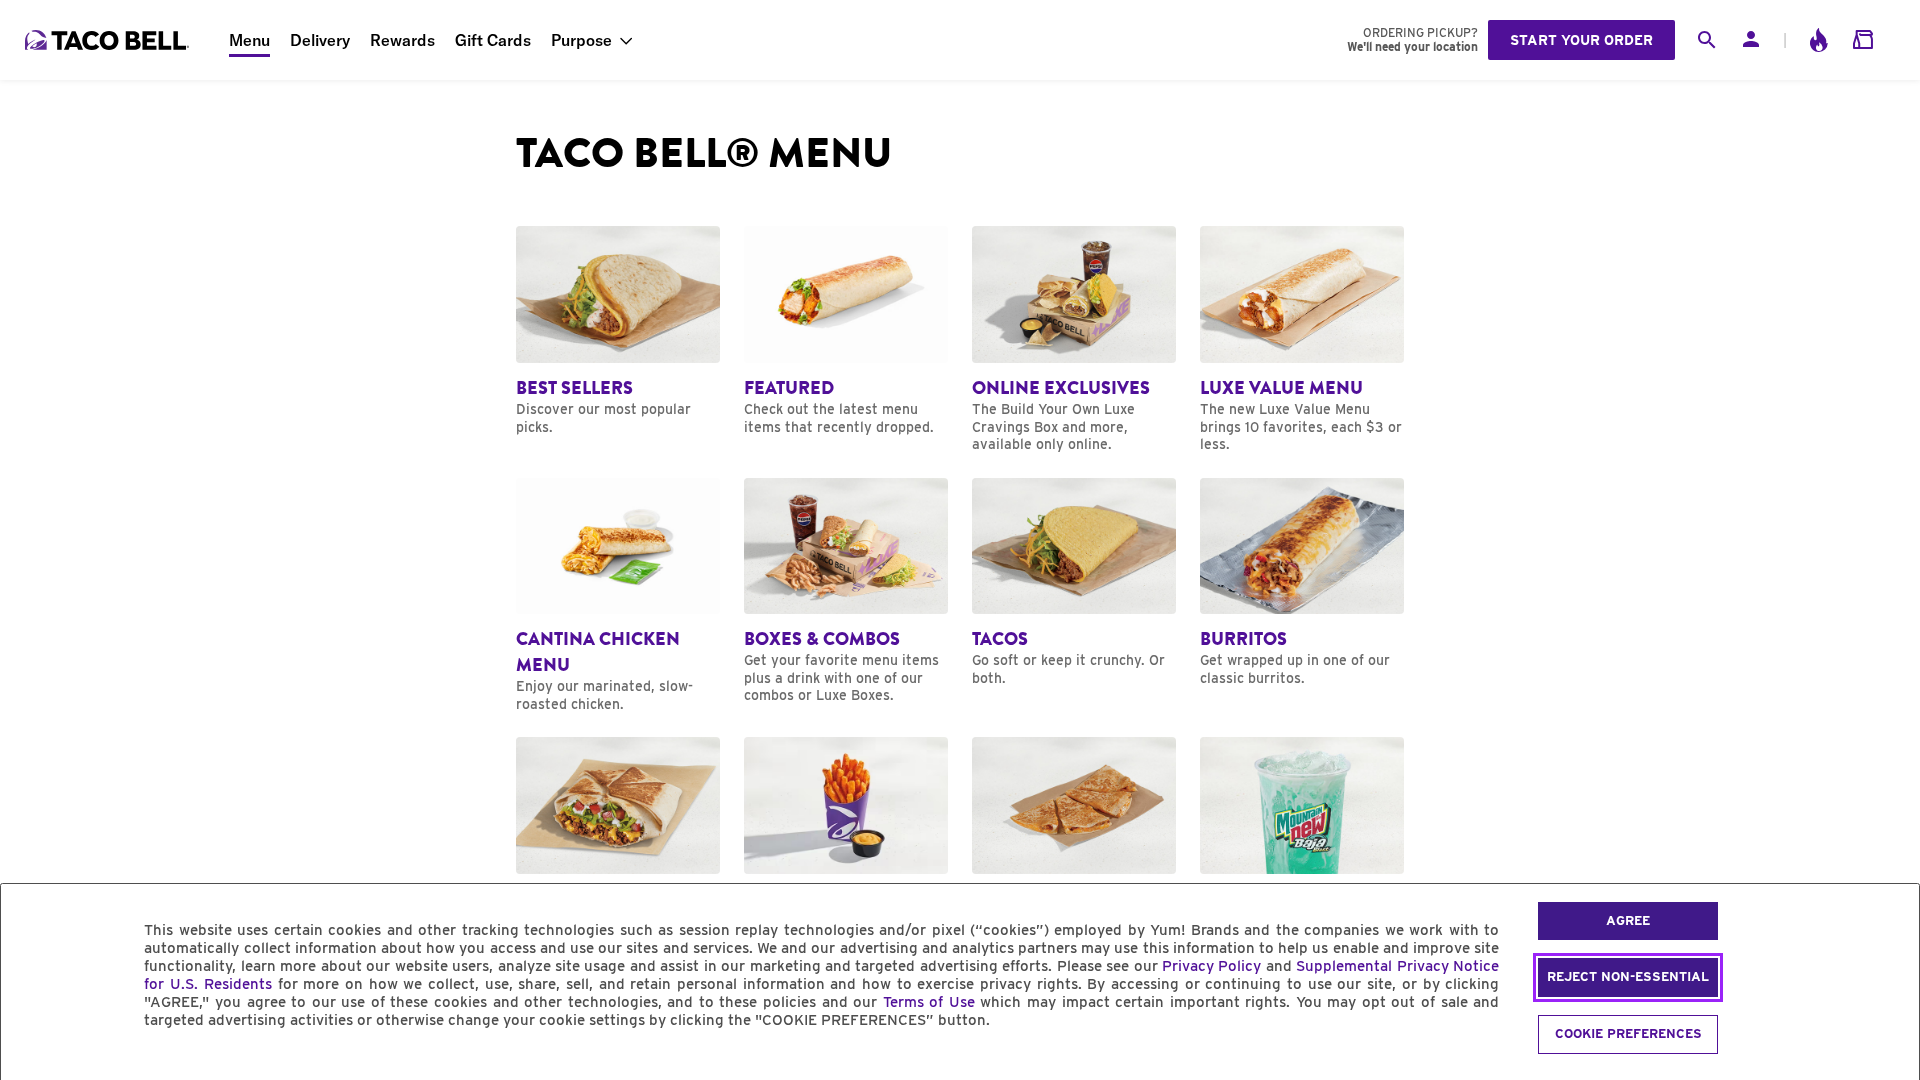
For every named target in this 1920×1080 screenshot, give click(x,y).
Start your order (1581, 40)
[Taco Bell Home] (109, 40)
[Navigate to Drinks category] (1302, 850)
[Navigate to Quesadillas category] (1074, 842)
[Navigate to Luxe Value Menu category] (1302, 339)
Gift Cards (493, 40)
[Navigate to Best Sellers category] (618, 331)
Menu (249, 40)
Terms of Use (929, 1002)
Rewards (402, 40)
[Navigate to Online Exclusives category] (1074, 339)
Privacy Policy (1211, 966)
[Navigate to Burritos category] (1302, 583)
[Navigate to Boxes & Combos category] (846, 591)
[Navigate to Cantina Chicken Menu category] (618, 596)
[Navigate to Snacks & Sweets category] (846, 850)
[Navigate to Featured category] (846, 331)
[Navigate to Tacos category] (1074, 583)
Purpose (581, 40)
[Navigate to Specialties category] (618, 842)
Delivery (320, 40)
